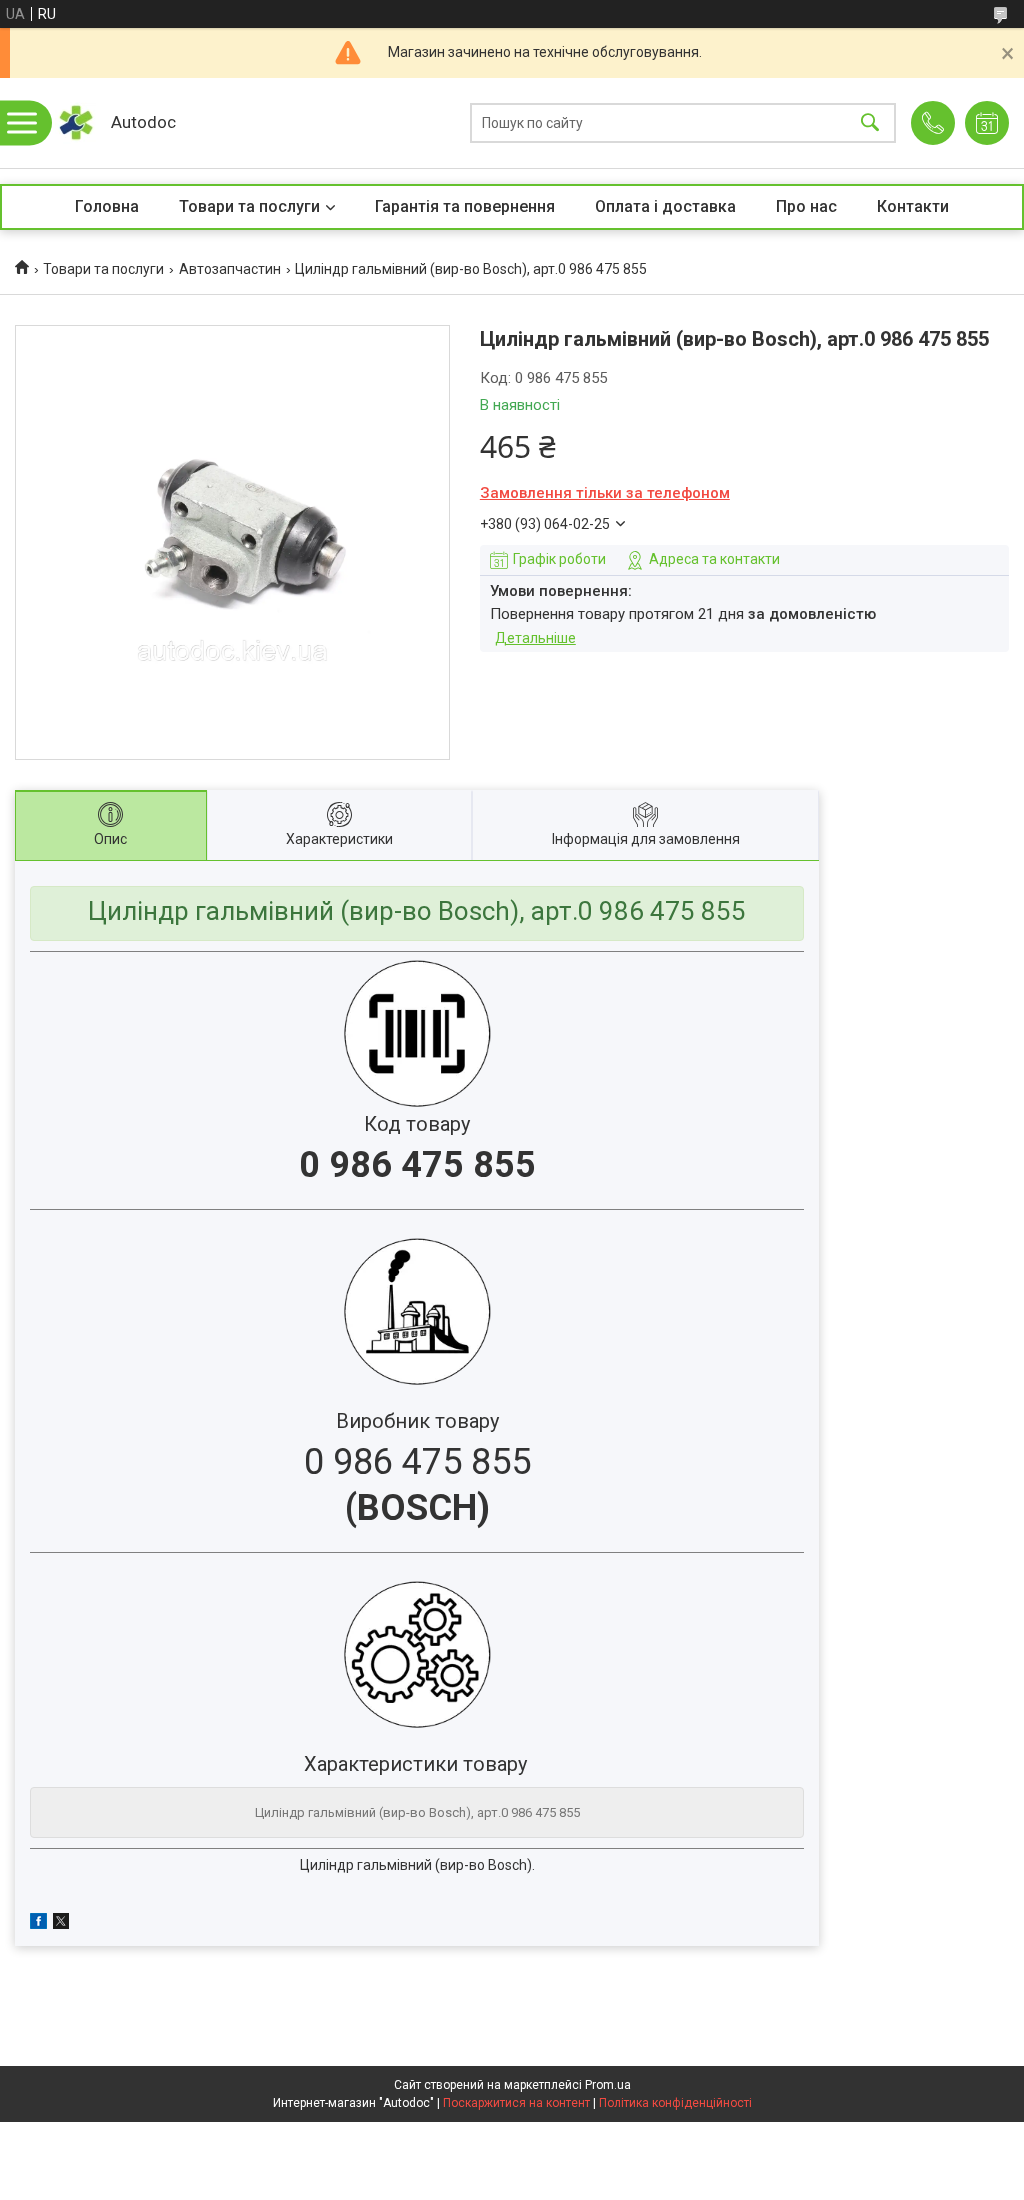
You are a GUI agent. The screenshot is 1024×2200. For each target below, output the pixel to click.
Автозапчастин (230, 269)
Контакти (913, 206)
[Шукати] (870, 123)
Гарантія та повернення (465, 206)
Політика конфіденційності (675, 2103)
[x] (61, 1924)
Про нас (806, 206)
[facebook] (38, 1924)
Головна (107, 206)
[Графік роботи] (987, 123)
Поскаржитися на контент (516, 2103)
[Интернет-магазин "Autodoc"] (75, 123)
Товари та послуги (249, 206)
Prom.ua (608, 2085)
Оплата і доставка (665, 206)
